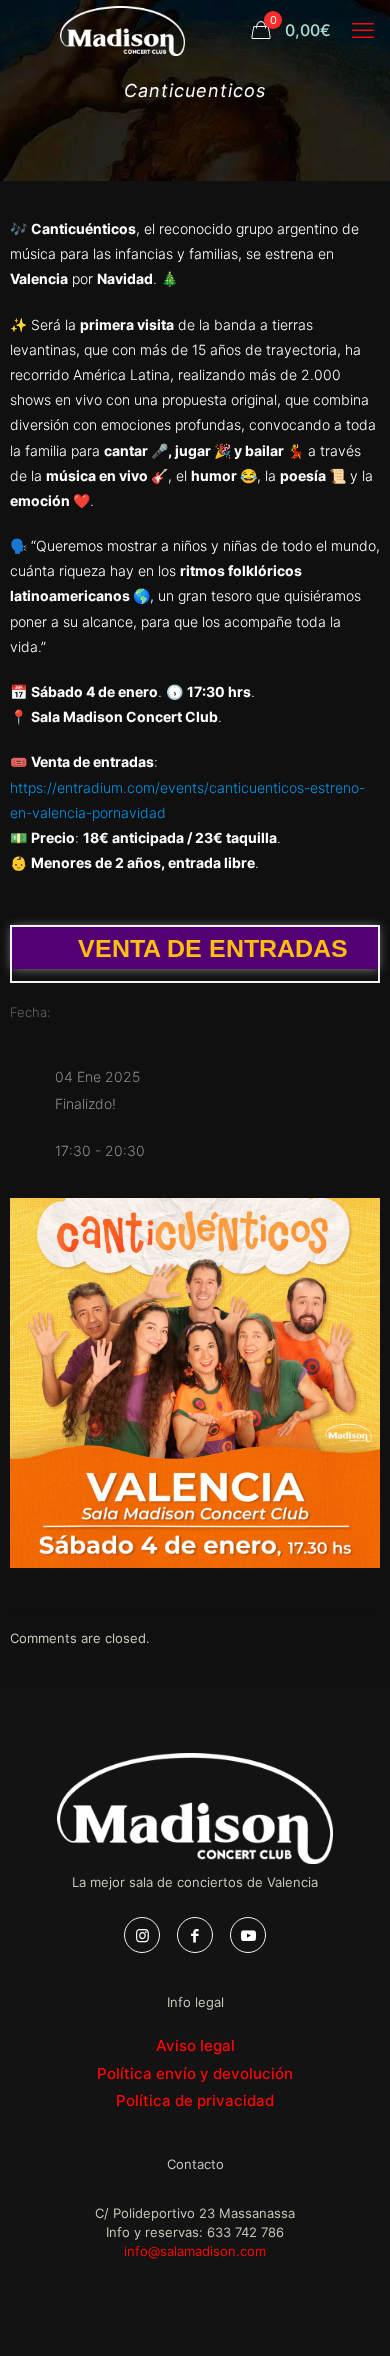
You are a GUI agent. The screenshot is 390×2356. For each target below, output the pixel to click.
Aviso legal (195, 2045)
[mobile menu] (363, 30)
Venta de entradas (213, 948)
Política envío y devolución (195, 2073)
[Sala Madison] (122, 30)
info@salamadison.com (195, 2251)
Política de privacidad (195, 2100)
